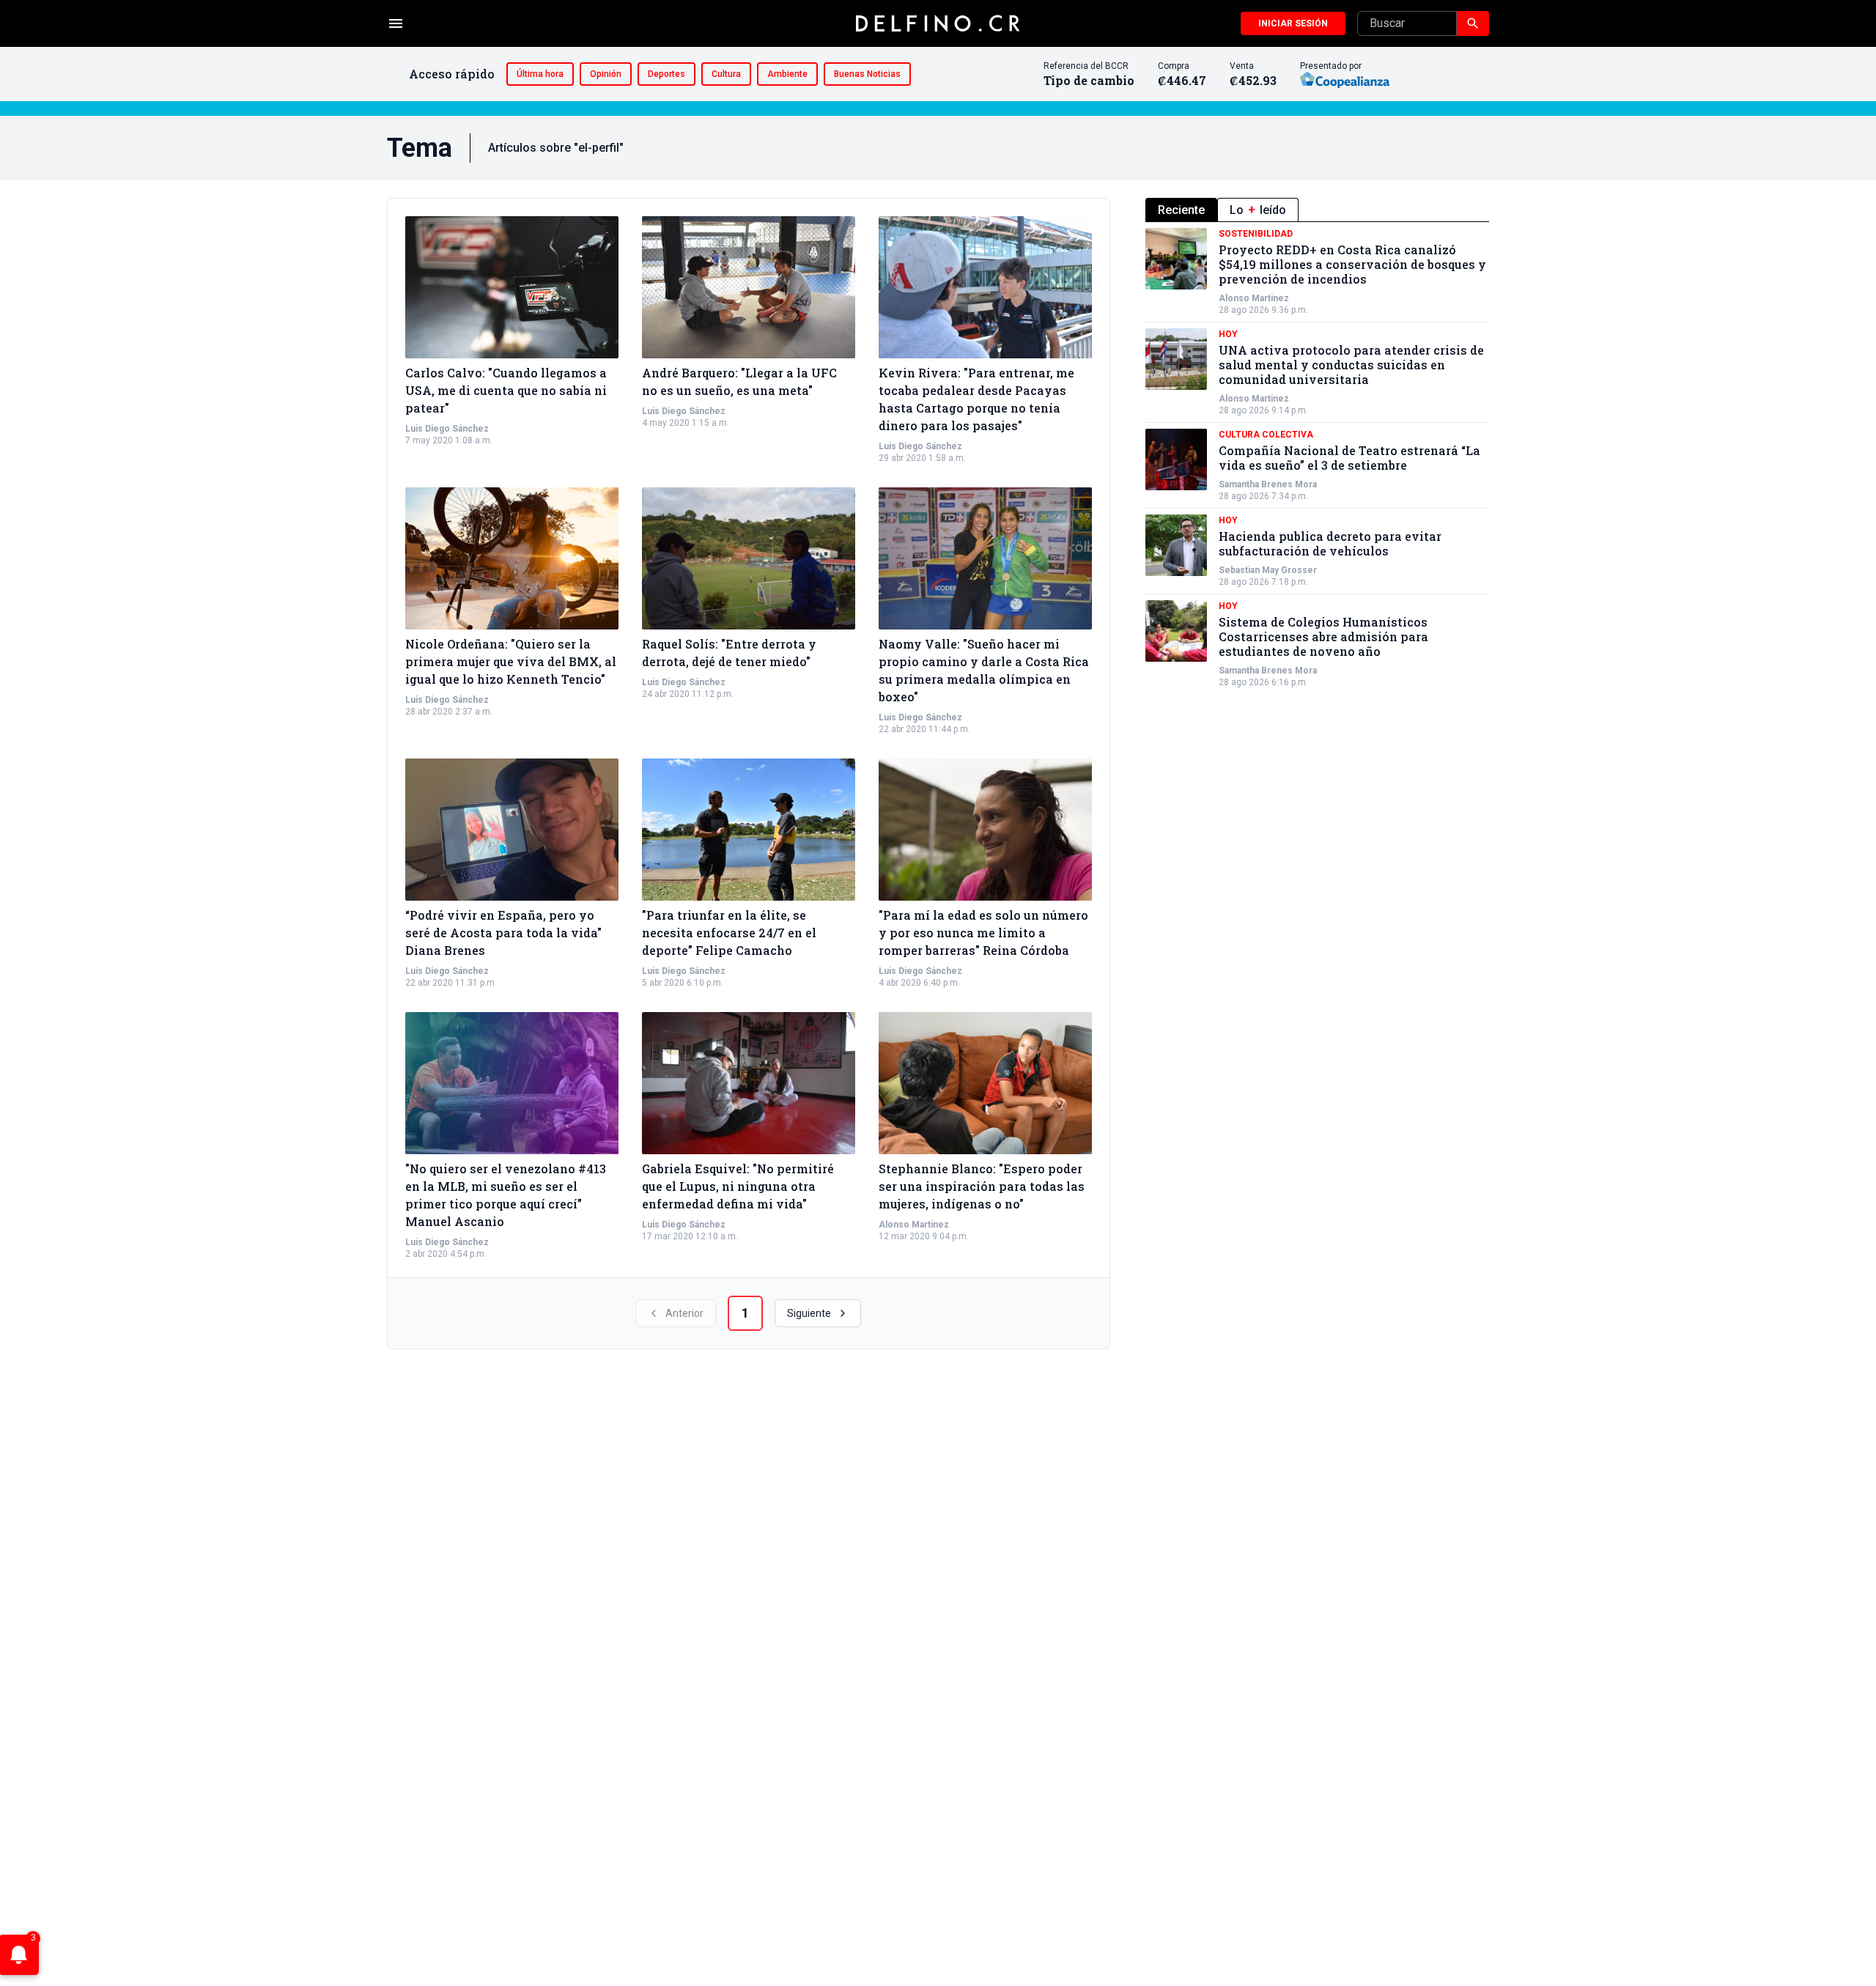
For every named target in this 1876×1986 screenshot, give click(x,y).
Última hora (540, 74)
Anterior (684, 1313)
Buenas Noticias (867, 74)
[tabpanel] (1317, 458)
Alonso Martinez (914, 1225)
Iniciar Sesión (1293, 23)
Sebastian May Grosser (1268, 570)
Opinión (606, 74)
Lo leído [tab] (1258, 210)
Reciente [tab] (1181, 210)
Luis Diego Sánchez (447, 429)
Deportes (666, 74)
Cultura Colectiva (1266, 435)
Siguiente (809, 1313)
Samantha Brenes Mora (1268, 484)
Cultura (726, 74)
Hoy (1228, 334)
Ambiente (787, 74)
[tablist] (1317, 210)
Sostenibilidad (1256, 234)
